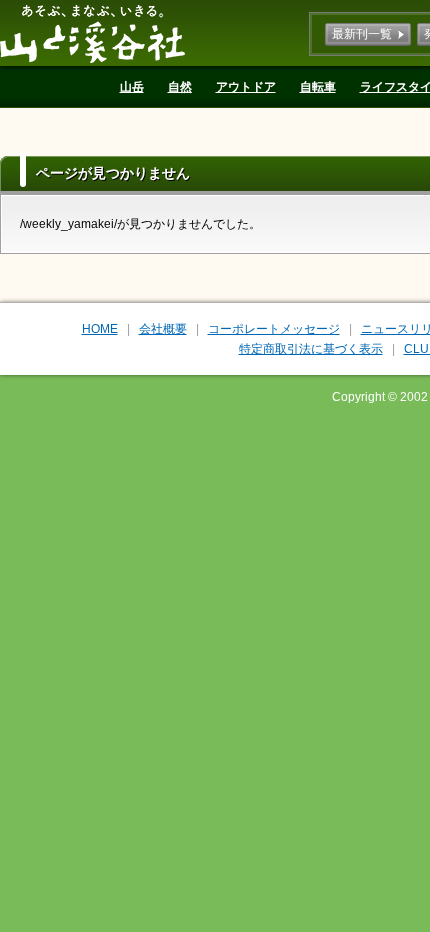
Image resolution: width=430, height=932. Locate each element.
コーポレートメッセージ (274, 329)
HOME (100, 329)
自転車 (318, 87)
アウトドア (246, 87)
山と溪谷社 (92, 33)
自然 (180, 87)
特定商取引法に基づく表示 (311, 349)
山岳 (132, 87)
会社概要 (163, 329)
